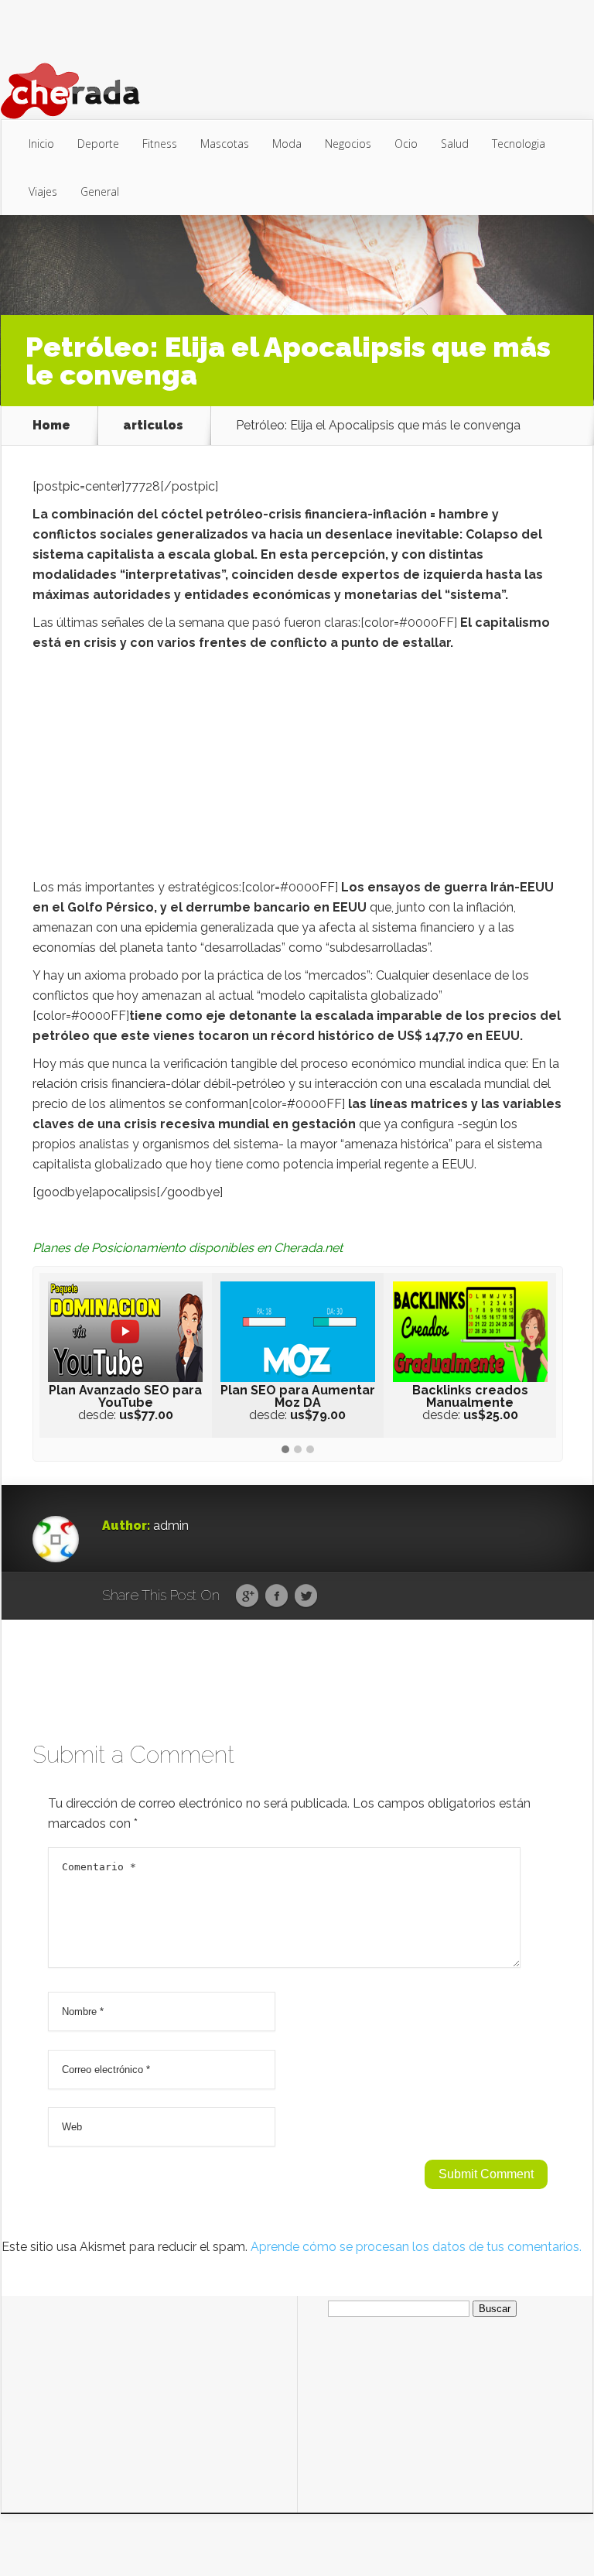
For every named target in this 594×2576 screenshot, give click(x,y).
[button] (285, 1450)
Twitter (306, 1596)
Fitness (160, 144)
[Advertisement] (298, 769)
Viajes (43, 192)
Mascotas (225, 144)
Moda (287, 144)
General (100, 192)
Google (247, 1596)
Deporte (98, 144)
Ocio (406, 144)
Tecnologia (519, 144)
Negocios (348, 144)
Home (51, 426)
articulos (153, 426)
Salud (455, 144)
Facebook (277, 1596)
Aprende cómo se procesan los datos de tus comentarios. (416, 2247)
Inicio (41, 144)
